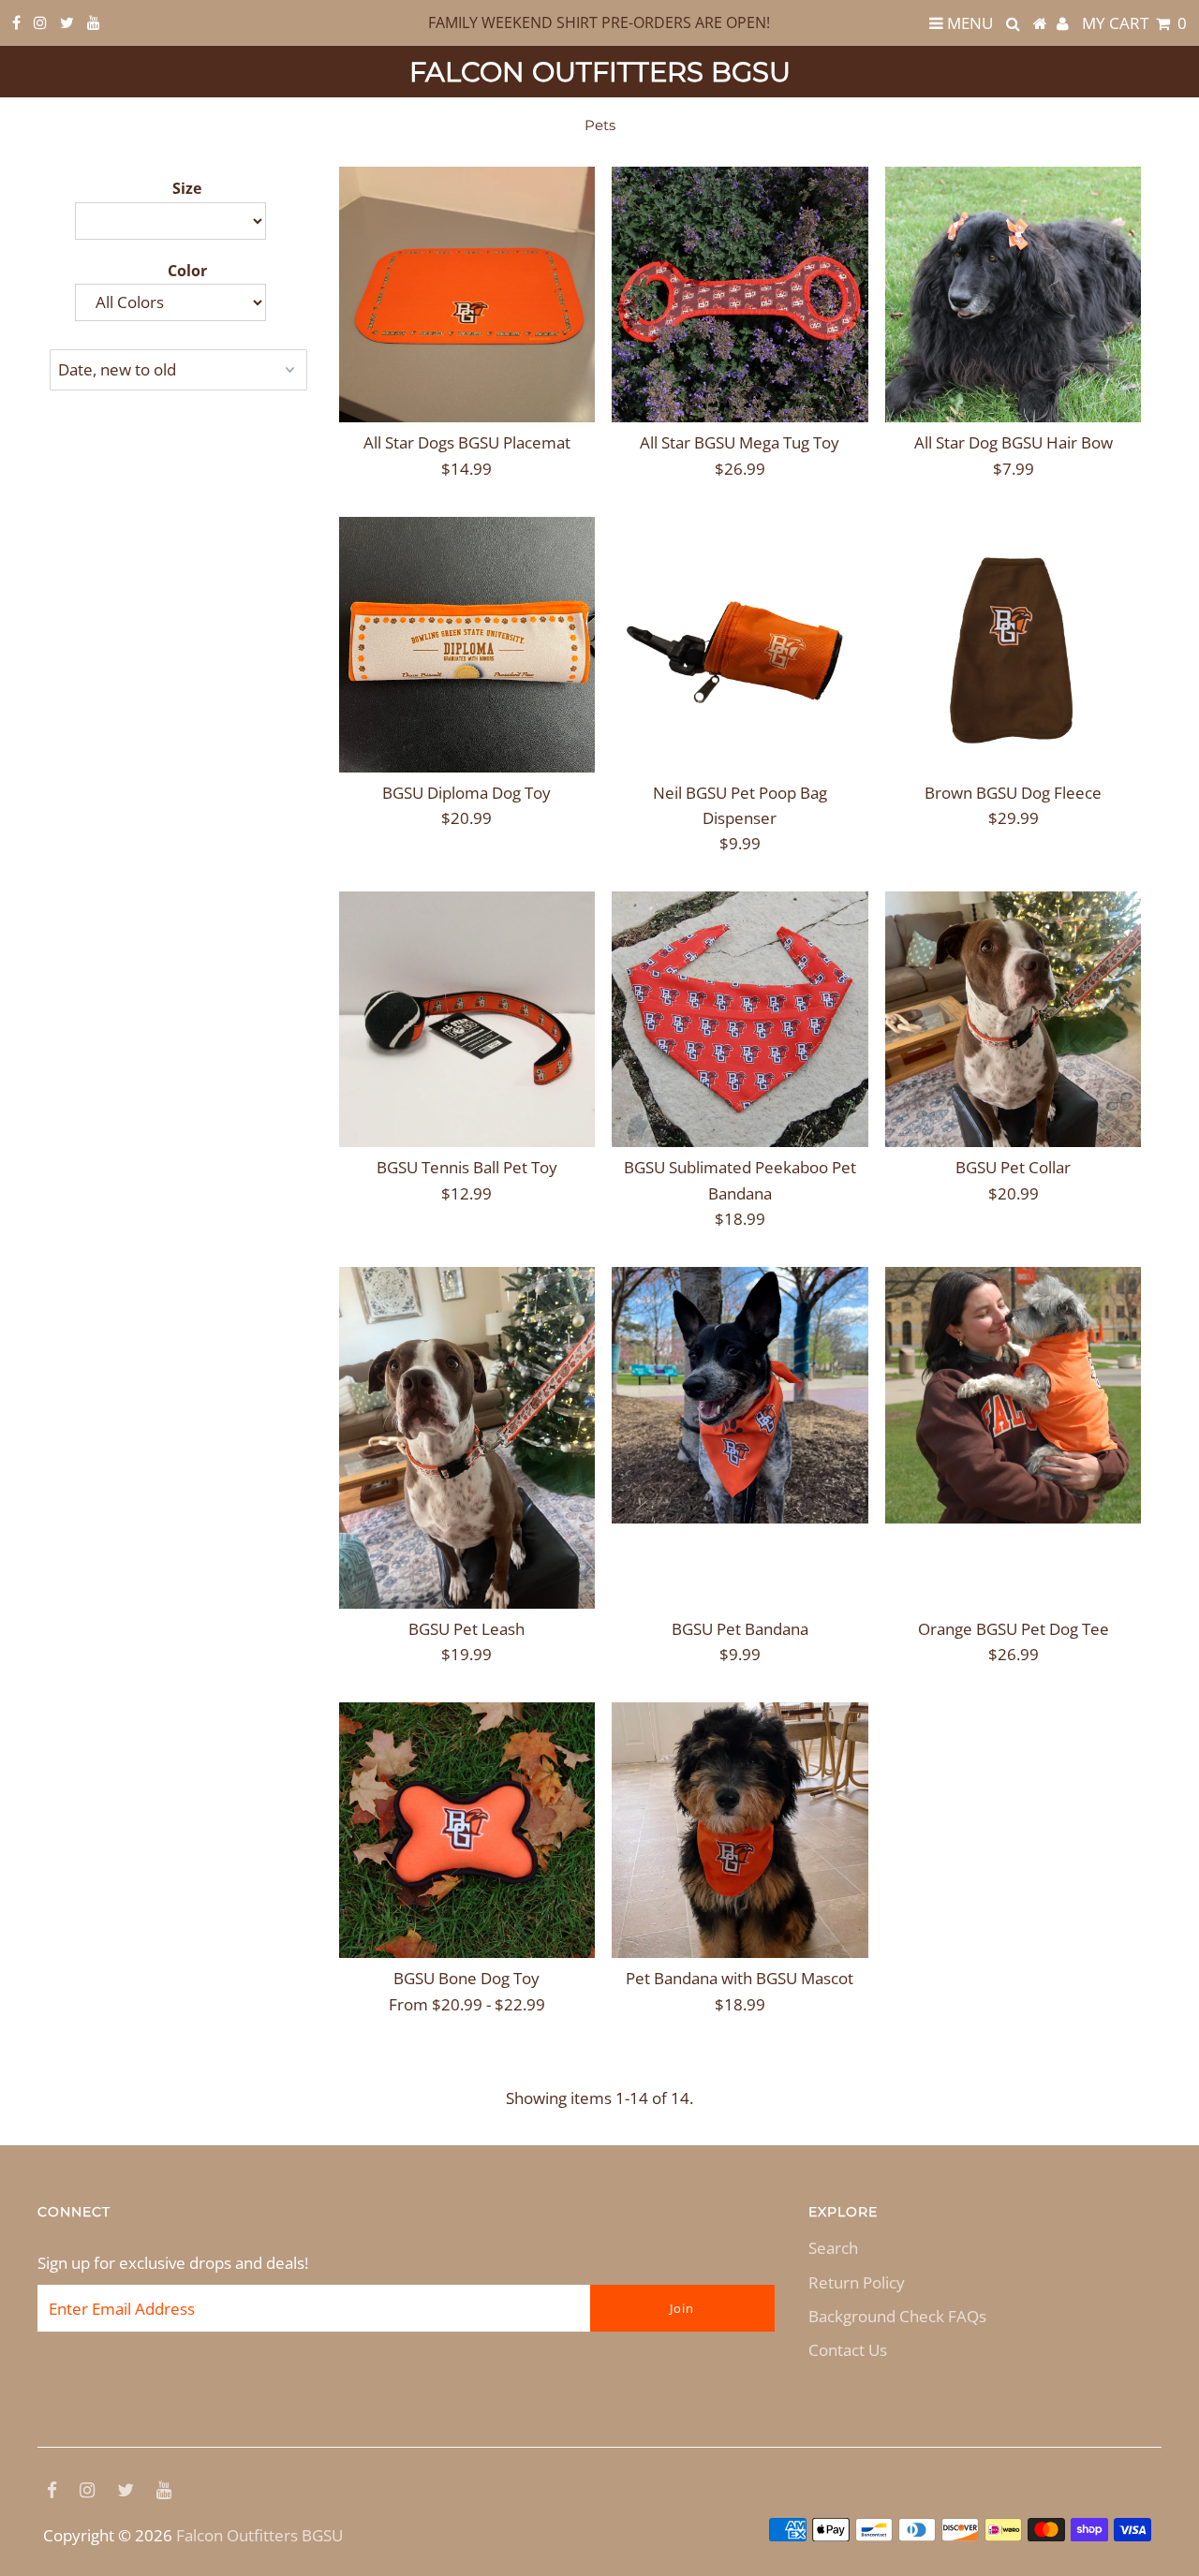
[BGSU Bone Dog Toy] (467, 1830)
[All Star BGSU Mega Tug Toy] (740, 294)
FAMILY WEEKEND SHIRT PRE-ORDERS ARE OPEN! (599, 22)
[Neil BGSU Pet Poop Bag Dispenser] (740, 645)
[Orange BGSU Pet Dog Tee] (1013, 1395)
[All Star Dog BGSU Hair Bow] (1013, 294)
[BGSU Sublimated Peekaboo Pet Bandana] (740, 1019)
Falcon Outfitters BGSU (600, 72)
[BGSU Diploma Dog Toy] (467, 645)
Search (833, 2248)
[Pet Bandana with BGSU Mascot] (740, 1830)
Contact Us (848, 2350)
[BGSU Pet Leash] (467, 1438)
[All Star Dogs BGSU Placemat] (467, 294)
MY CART (1134, 23)
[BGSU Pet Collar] (1013, 1019)
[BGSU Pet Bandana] (740, 1395)
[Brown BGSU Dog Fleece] (1013, 645)
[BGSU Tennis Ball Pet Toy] (467, 1019)
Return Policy (857, 2282)
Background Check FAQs (897, 2316)
